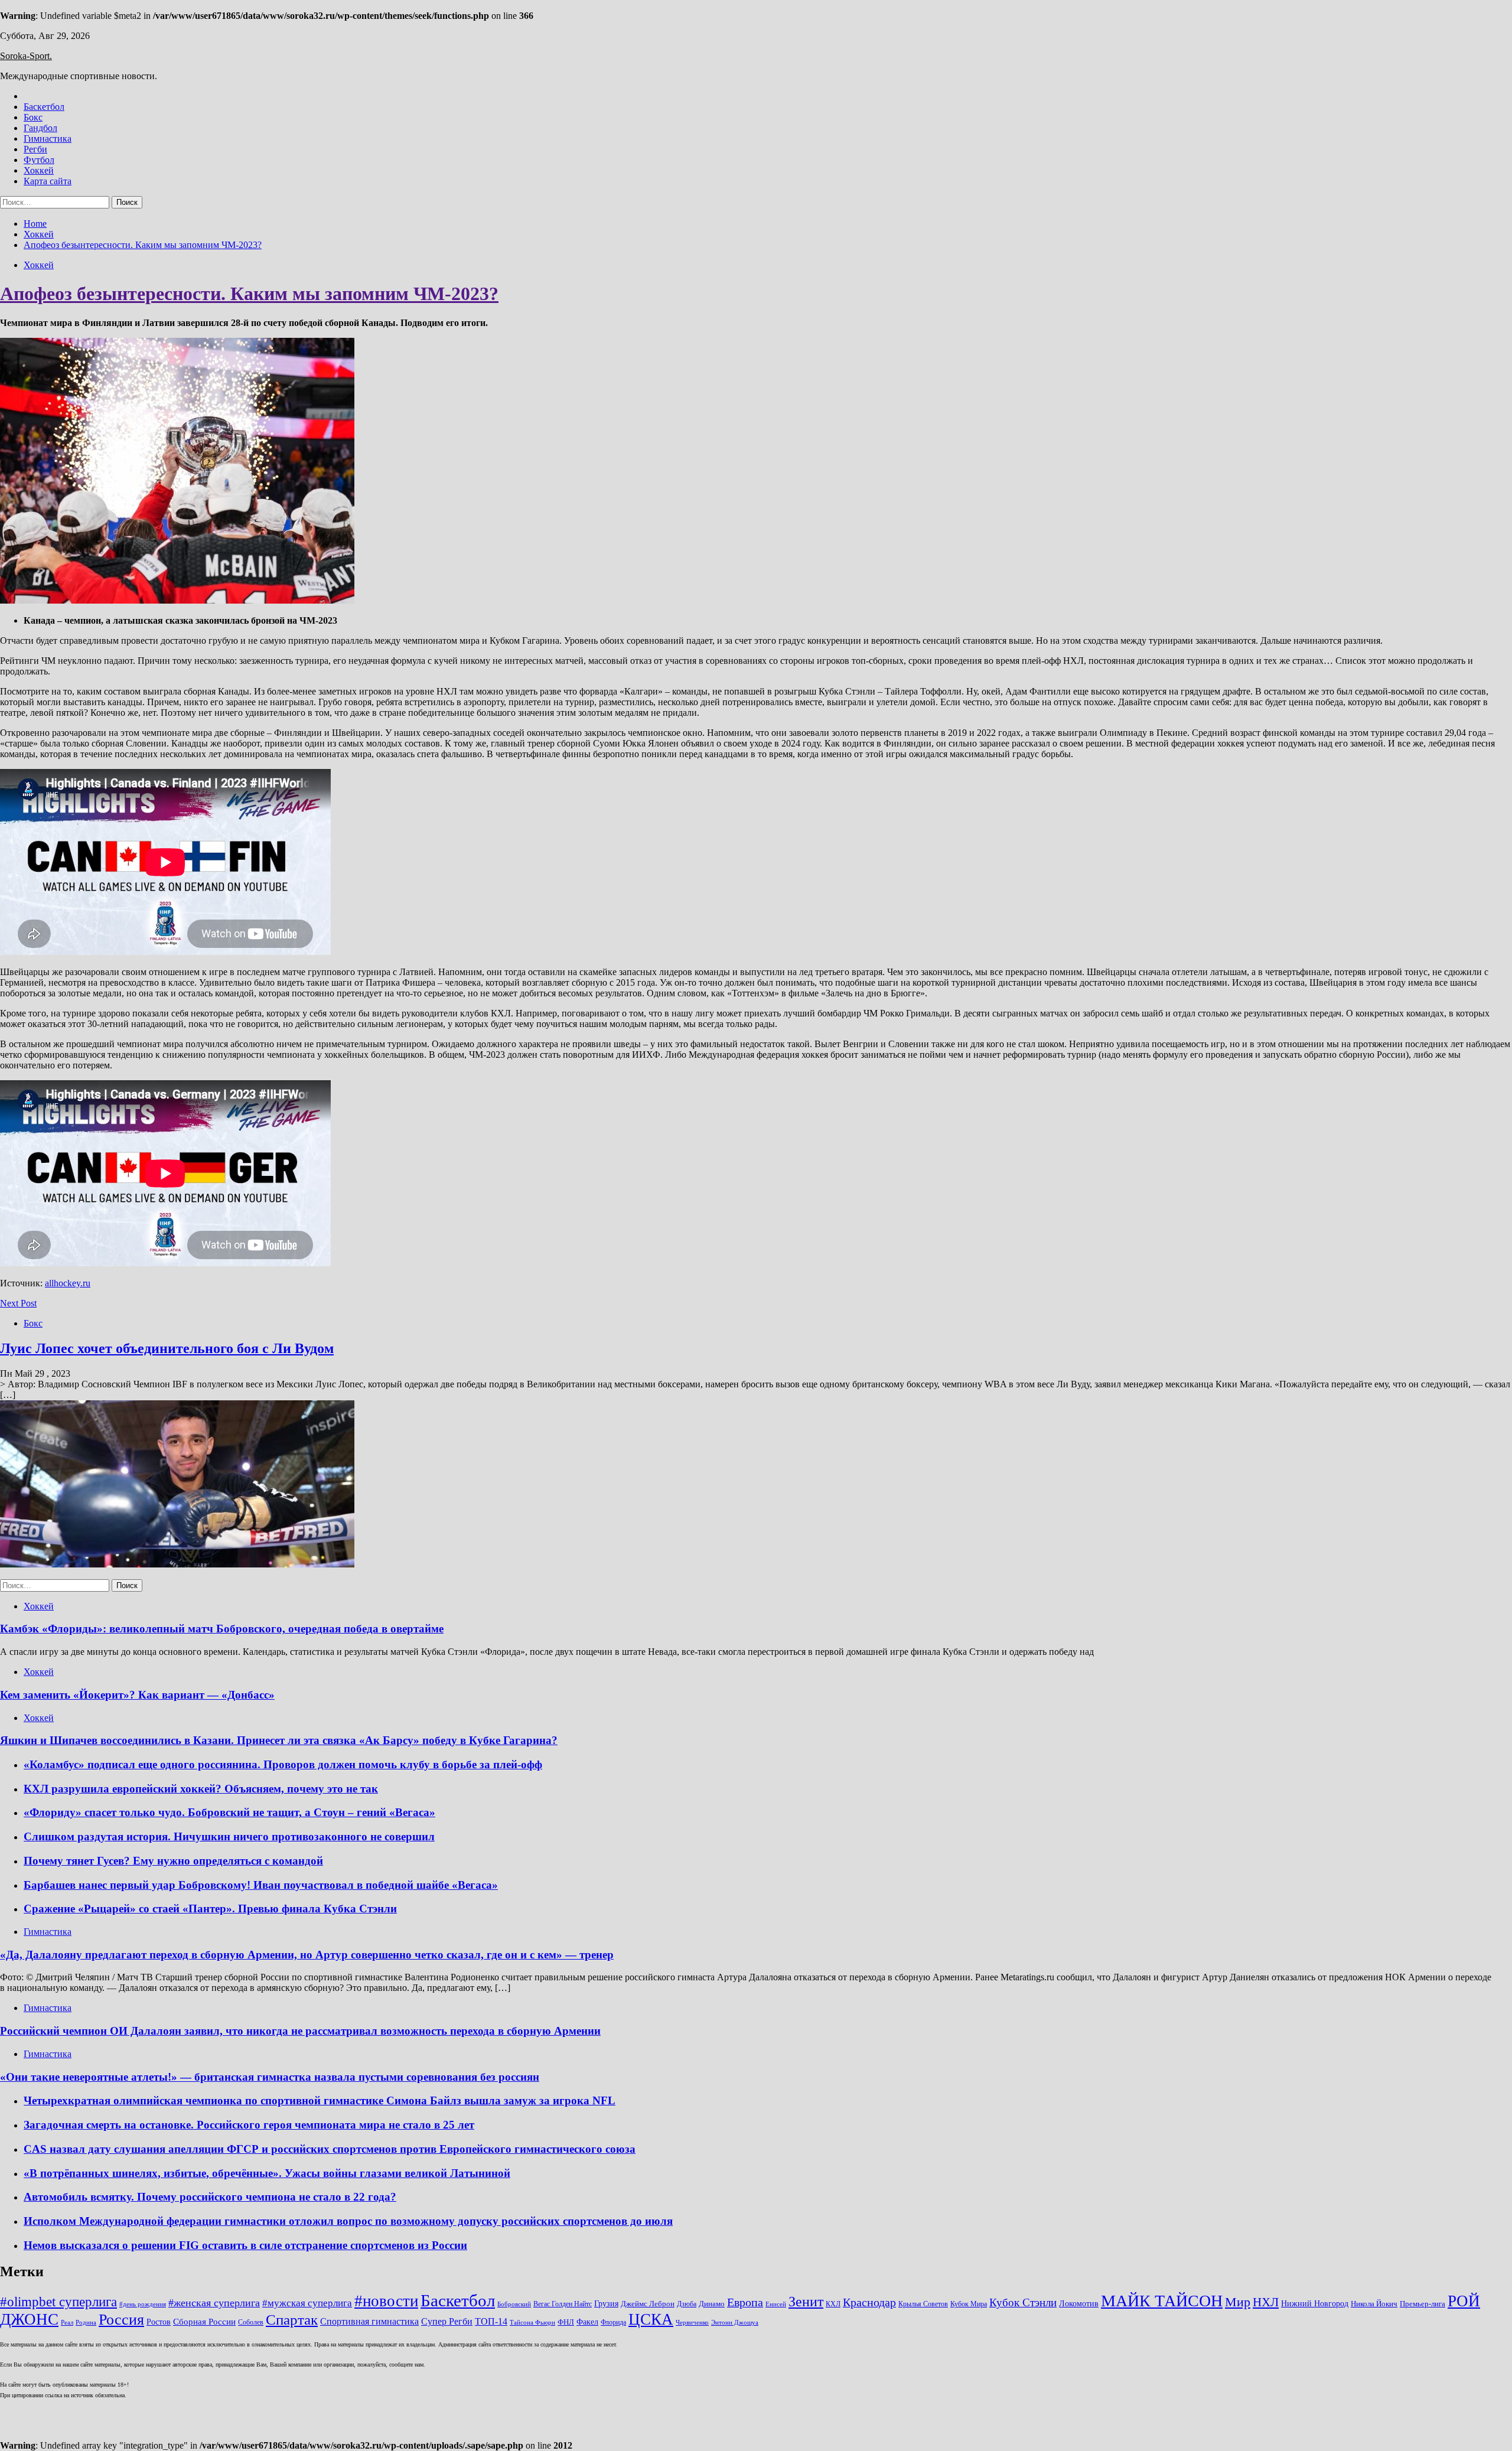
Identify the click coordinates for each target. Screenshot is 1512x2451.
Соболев (251, 2323)
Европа (745, 2302)
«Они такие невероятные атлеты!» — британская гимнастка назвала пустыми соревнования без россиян (270, 2077)
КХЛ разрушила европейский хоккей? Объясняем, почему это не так (201, 1789)
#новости (386, 2301)
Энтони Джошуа (735, 2323)
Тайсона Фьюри (532, 2323)
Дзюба (687, 2304)
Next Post (18, 1303)
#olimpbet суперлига (58, 2302)
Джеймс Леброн (648, 2304)
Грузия (606, 2303)
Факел (587, 2322)
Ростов (159, 2322)
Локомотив (1079, 2303)
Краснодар (869, 2302)
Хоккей (39, 170)
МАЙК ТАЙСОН (1162, 2301)
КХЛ (833, 2304)
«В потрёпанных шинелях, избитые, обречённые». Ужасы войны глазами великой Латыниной (267, 2173)
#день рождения (143, 2304)
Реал (67, 2323)
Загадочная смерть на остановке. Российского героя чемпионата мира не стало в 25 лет (249, 2125)
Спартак (292, 2320)
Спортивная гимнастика (369, 2321)
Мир (1238, 2302)
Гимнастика (48, 138)
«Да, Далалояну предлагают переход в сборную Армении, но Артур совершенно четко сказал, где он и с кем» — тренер (307, 1955)
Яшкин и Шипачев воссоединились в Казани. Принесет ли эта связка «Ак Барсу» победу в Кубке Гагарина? (279, 1740)
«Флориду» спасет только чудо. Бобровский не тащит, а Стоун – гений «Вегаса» (229, 1812)
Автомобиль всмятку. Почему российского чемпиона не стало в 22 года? (210, 2197)
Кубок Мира (969, 2304)
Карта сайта (48, 181)
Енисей (776, 2304)
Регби (35, 149)
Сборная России (204, 2322)
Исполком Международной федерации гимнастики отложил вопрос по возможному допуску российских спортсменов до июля (348, 2221)
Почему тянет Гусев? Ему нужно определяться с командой (173, 1861)
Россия (121, 2320)
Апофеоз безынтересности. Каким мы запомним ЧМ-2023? (249, 294)
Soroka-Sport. (26, 56)
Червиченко (692, 2323)
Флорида (613, 2323)
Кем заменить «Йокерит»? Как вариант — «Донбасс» (137, 1695)
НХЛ (1266, 2302)
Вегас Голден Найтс (563, 2304)
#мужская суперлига (307, 2303)
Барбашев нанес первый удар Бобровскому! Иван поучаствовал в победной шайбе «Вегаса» (261, 1885)
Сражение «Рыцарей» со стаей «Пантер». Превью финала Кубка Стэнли (210, 1909)
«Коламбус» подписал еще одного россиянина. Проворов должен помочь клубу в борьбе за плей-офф (283, 1764)
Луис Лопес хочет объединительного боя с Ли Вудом (167, 1348)
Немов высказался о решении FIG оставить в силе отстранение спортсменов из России (245, 2245)
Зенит (806, 2302)
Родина (86, 2323)
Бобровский (514, 2304)
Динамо (712, 2304)
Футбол (39, 160)
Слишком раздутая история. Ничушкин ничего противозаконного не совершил (229, 1836)
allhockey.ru (68, 1283)
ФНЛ (566, 2322)
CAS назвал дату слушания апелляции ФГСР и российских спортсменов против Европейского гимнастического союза (330, 2149)
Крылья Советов (923, 2304)
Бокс (33, 117)
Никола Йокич (1374, 2304)
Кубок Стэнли (1023, 2302)
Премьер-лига (1423, 2304)
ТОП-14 (491, 2321)
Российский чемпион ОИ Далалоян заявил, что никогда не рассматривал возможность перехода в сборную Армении (300, 2031)
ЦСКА (651, 2319)
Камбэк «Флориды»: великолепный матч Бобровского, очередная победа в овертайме (222, 1629)
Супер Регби (447, 2321)
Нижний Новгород (1315, 2303)
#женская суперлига (214, 2303)
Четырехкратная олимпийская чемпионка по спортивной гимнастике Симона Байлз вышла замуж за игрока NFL (320, 2100)
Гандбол (40, 128)
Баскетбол (44, 107)
